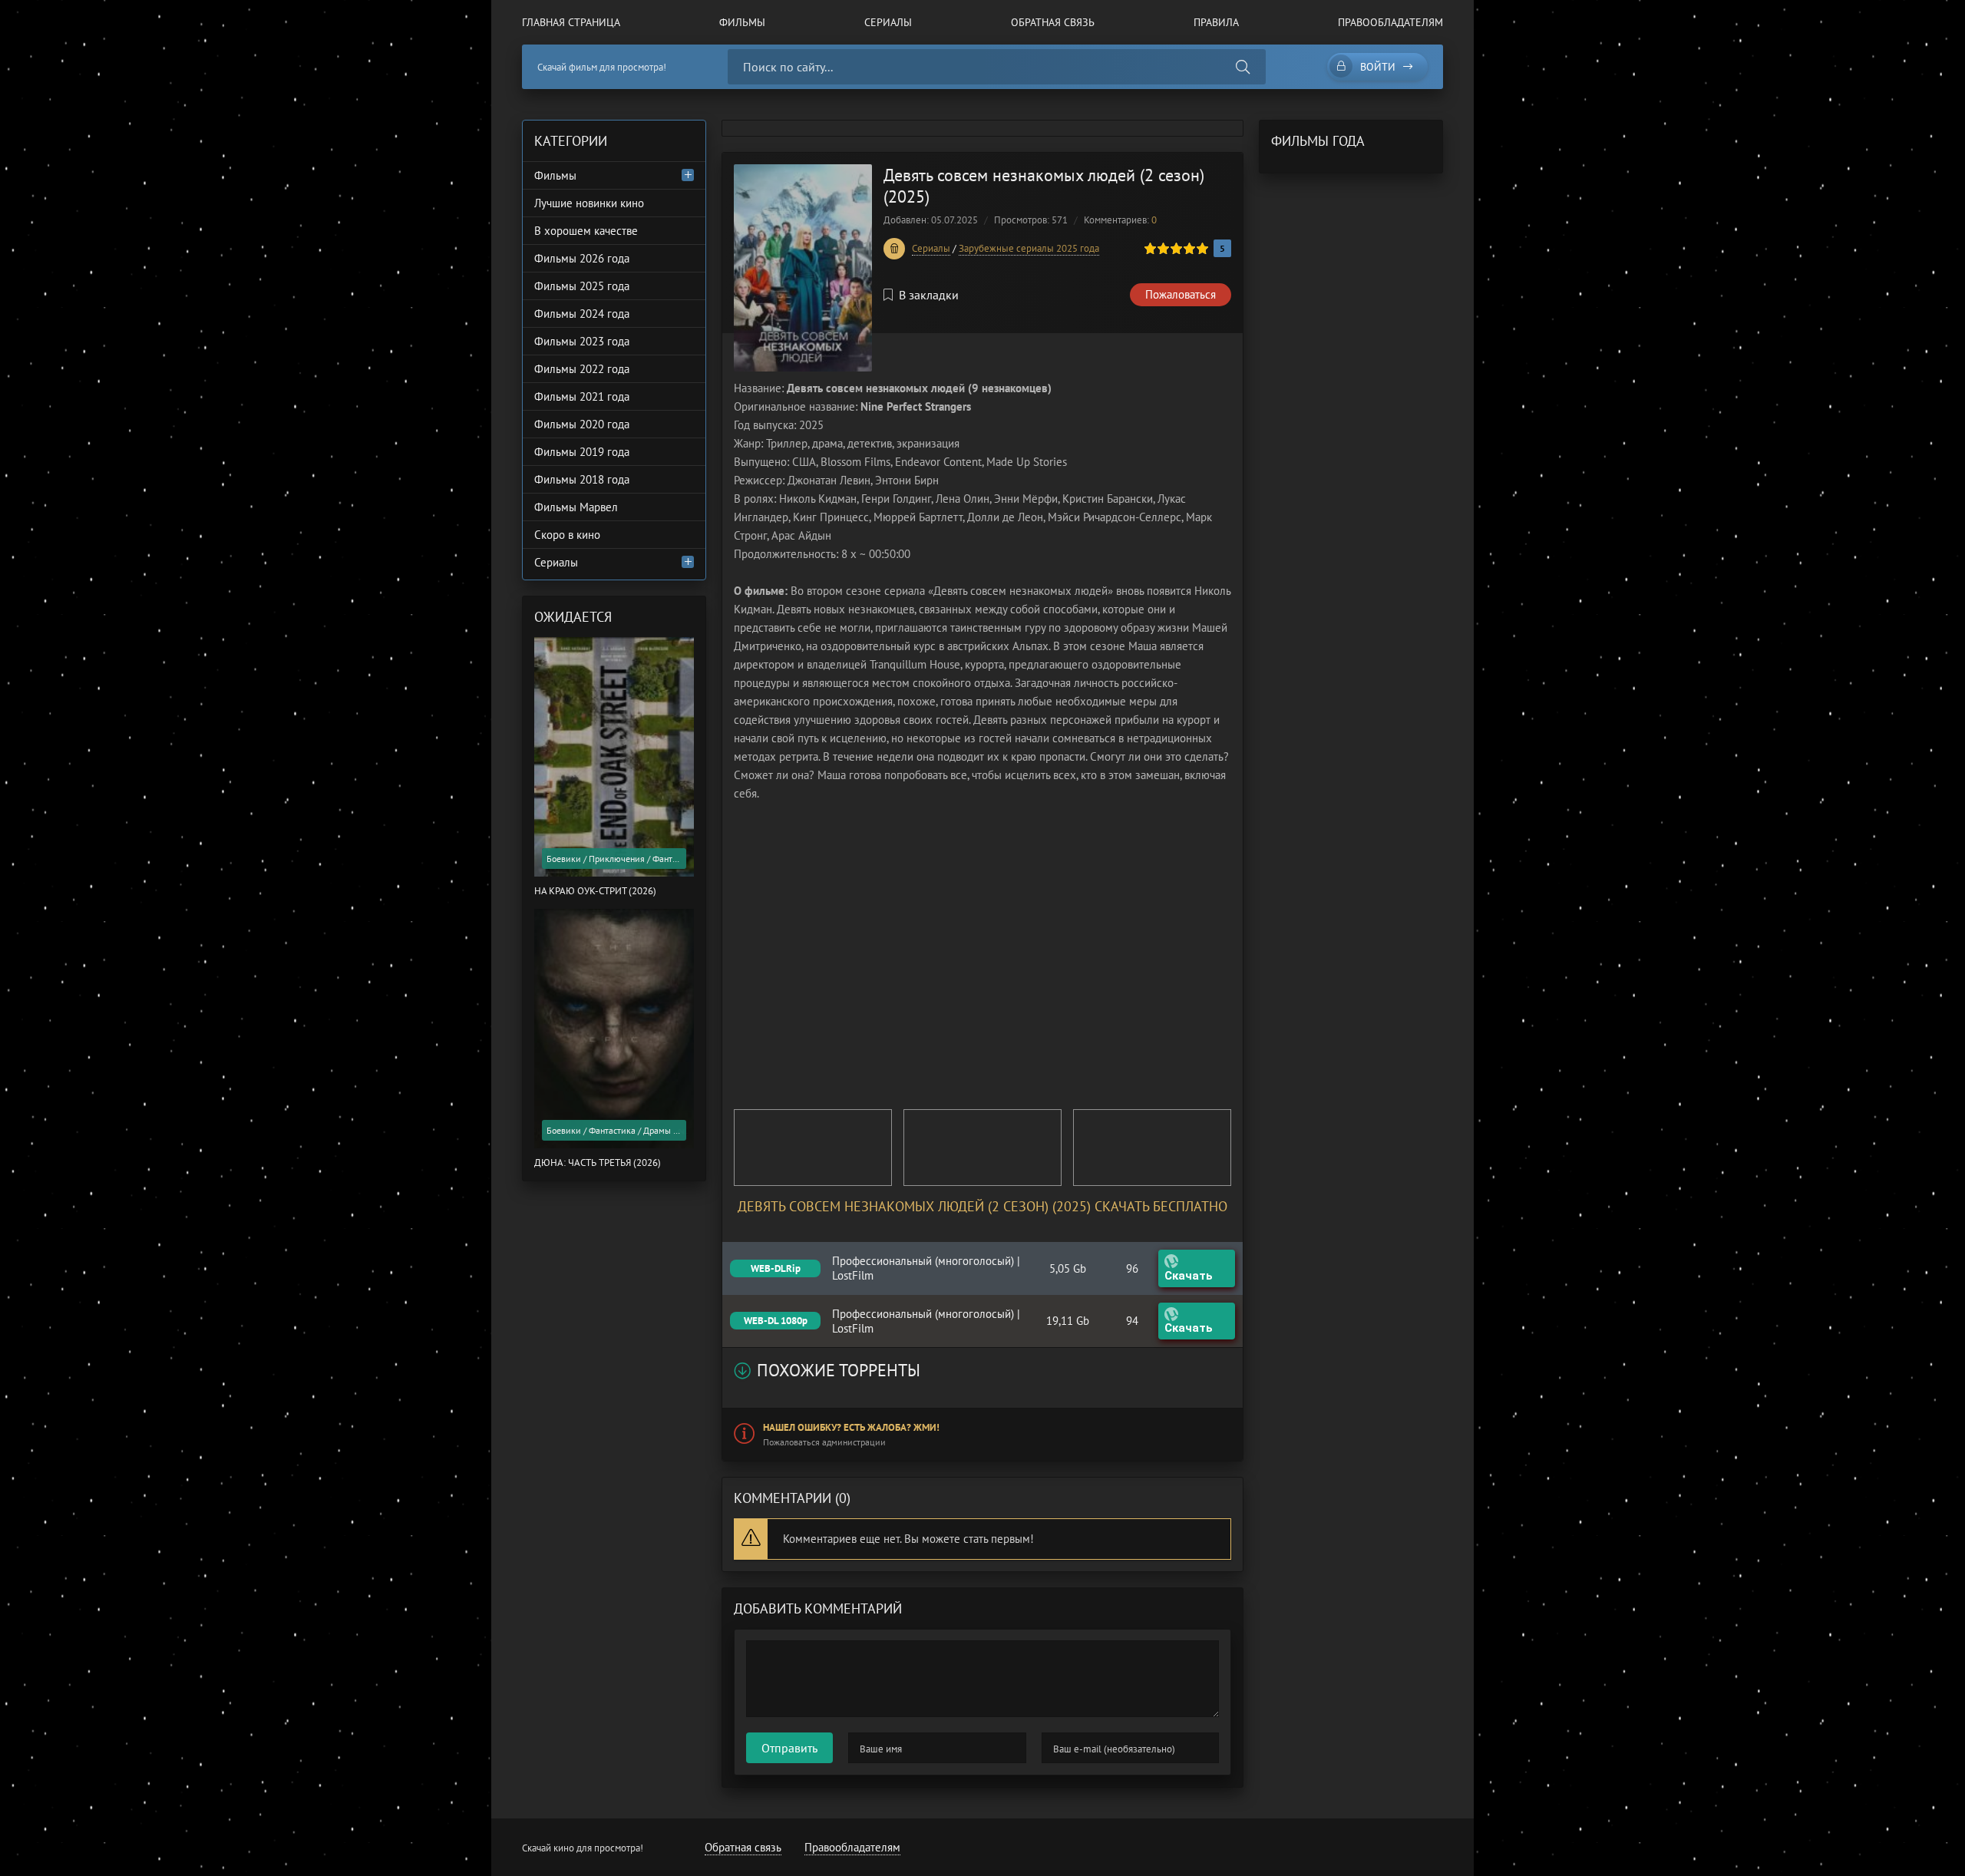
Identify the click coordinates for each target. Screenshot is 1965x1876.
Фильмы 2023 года (582, 341)
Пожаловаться (1181, 294)
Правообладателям (1390, 22)
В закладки (929, 295)
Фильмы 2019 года (582, 452)
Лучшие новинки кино (589, 203)
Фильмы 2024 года (582, 314)
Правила (1216, 22)
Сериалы (888, 22)
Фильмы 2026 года (582, 258)
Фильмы (742, 22)
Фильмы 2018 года (582, 479)
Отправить (789, 1748)
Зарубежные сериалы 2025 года (1029, 248)
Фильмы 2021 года (582, 396)
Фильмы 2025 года (582, 286)
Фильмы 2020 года (582, 424)
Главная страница (571, 22)
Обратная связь (1053, 22)
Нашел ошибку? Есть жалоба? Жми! (851, 1427)
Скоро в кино (567, 535)
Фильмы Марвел (576, 507)
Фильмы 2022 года (582, 369)
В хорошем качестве (586, 231)
